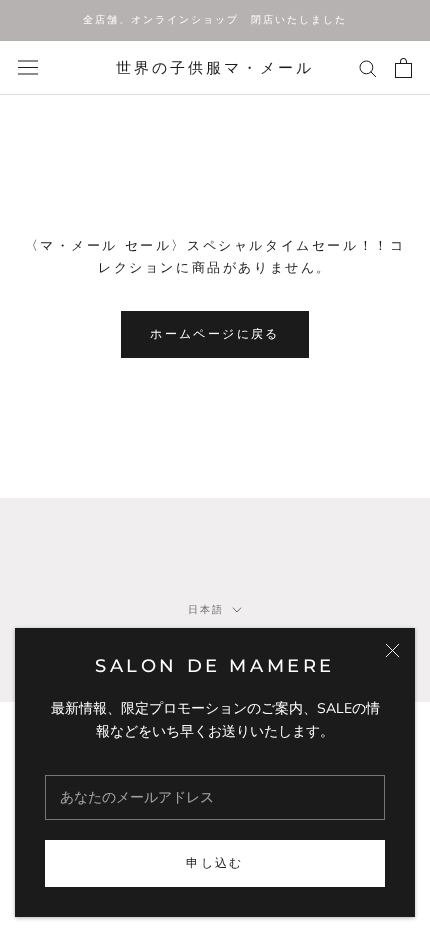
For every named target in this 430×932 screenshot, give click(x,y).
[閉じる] (392, 650)
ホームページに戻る (215, 333)
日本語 (206, 609)
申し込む (215, 862)
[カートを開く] (403, 68)
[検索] (368, 67)
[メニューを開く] (28, 67)
